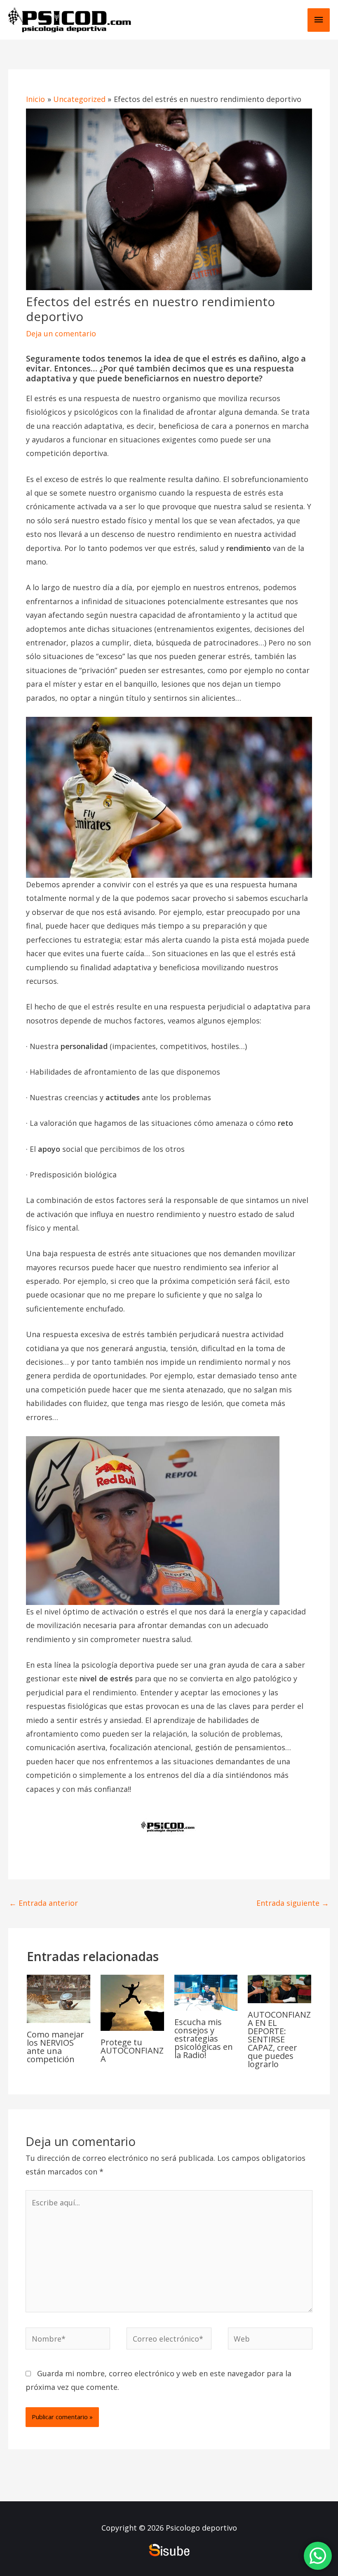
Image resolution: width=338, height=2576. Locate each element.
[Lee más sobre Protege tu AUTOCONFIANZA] (132, 2002)
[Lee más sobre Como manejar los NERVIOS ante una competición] (59, 1998)
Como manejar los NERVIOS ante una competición (55, 2047)
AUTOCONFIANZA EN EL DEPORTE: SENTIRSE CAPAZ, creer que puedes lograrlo (279, 2039)
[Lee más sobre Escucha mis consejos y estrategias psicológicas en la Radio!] (206, 1992)
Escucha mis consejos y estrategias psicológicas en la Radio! (204, 2038)
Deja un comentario (61, 333)
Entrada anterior (43, 1903)
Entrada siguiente (293, 1903)
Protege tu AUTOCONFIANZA (132, 2050)
